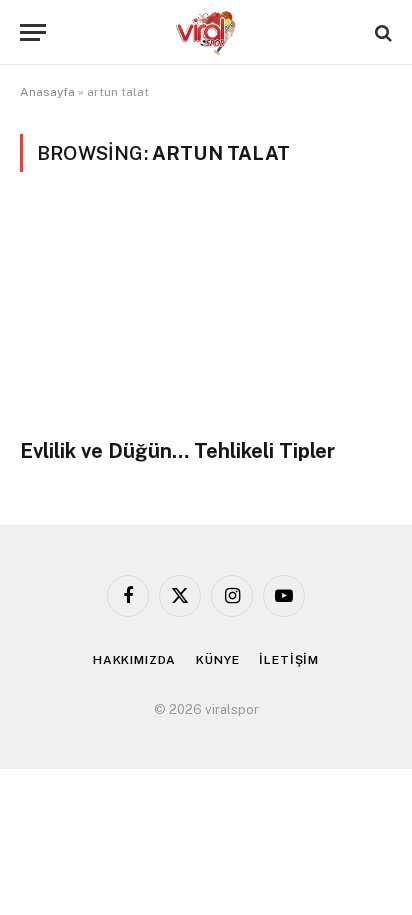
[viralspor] (206, 32)
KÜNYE (217, 660)
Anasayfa (47, 92)
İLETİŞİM (289, 660)
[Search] (381, 32)
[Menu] (33, 32)
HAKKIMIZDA (134, 660)
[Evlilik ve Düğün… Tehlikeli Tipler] (206, 316)
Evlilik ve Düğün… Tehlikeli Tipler (177, 451)
